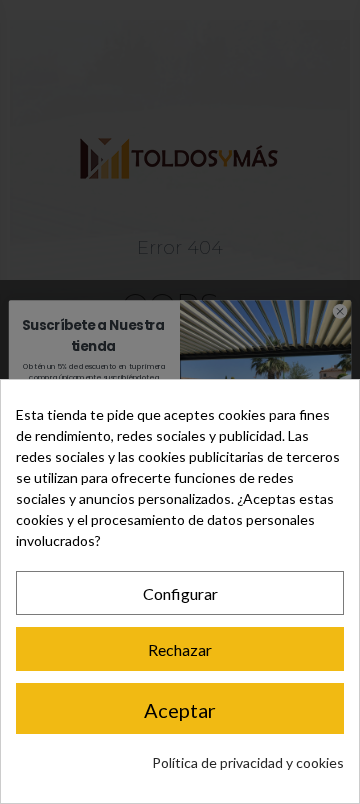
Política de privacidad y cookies (248, 762)
